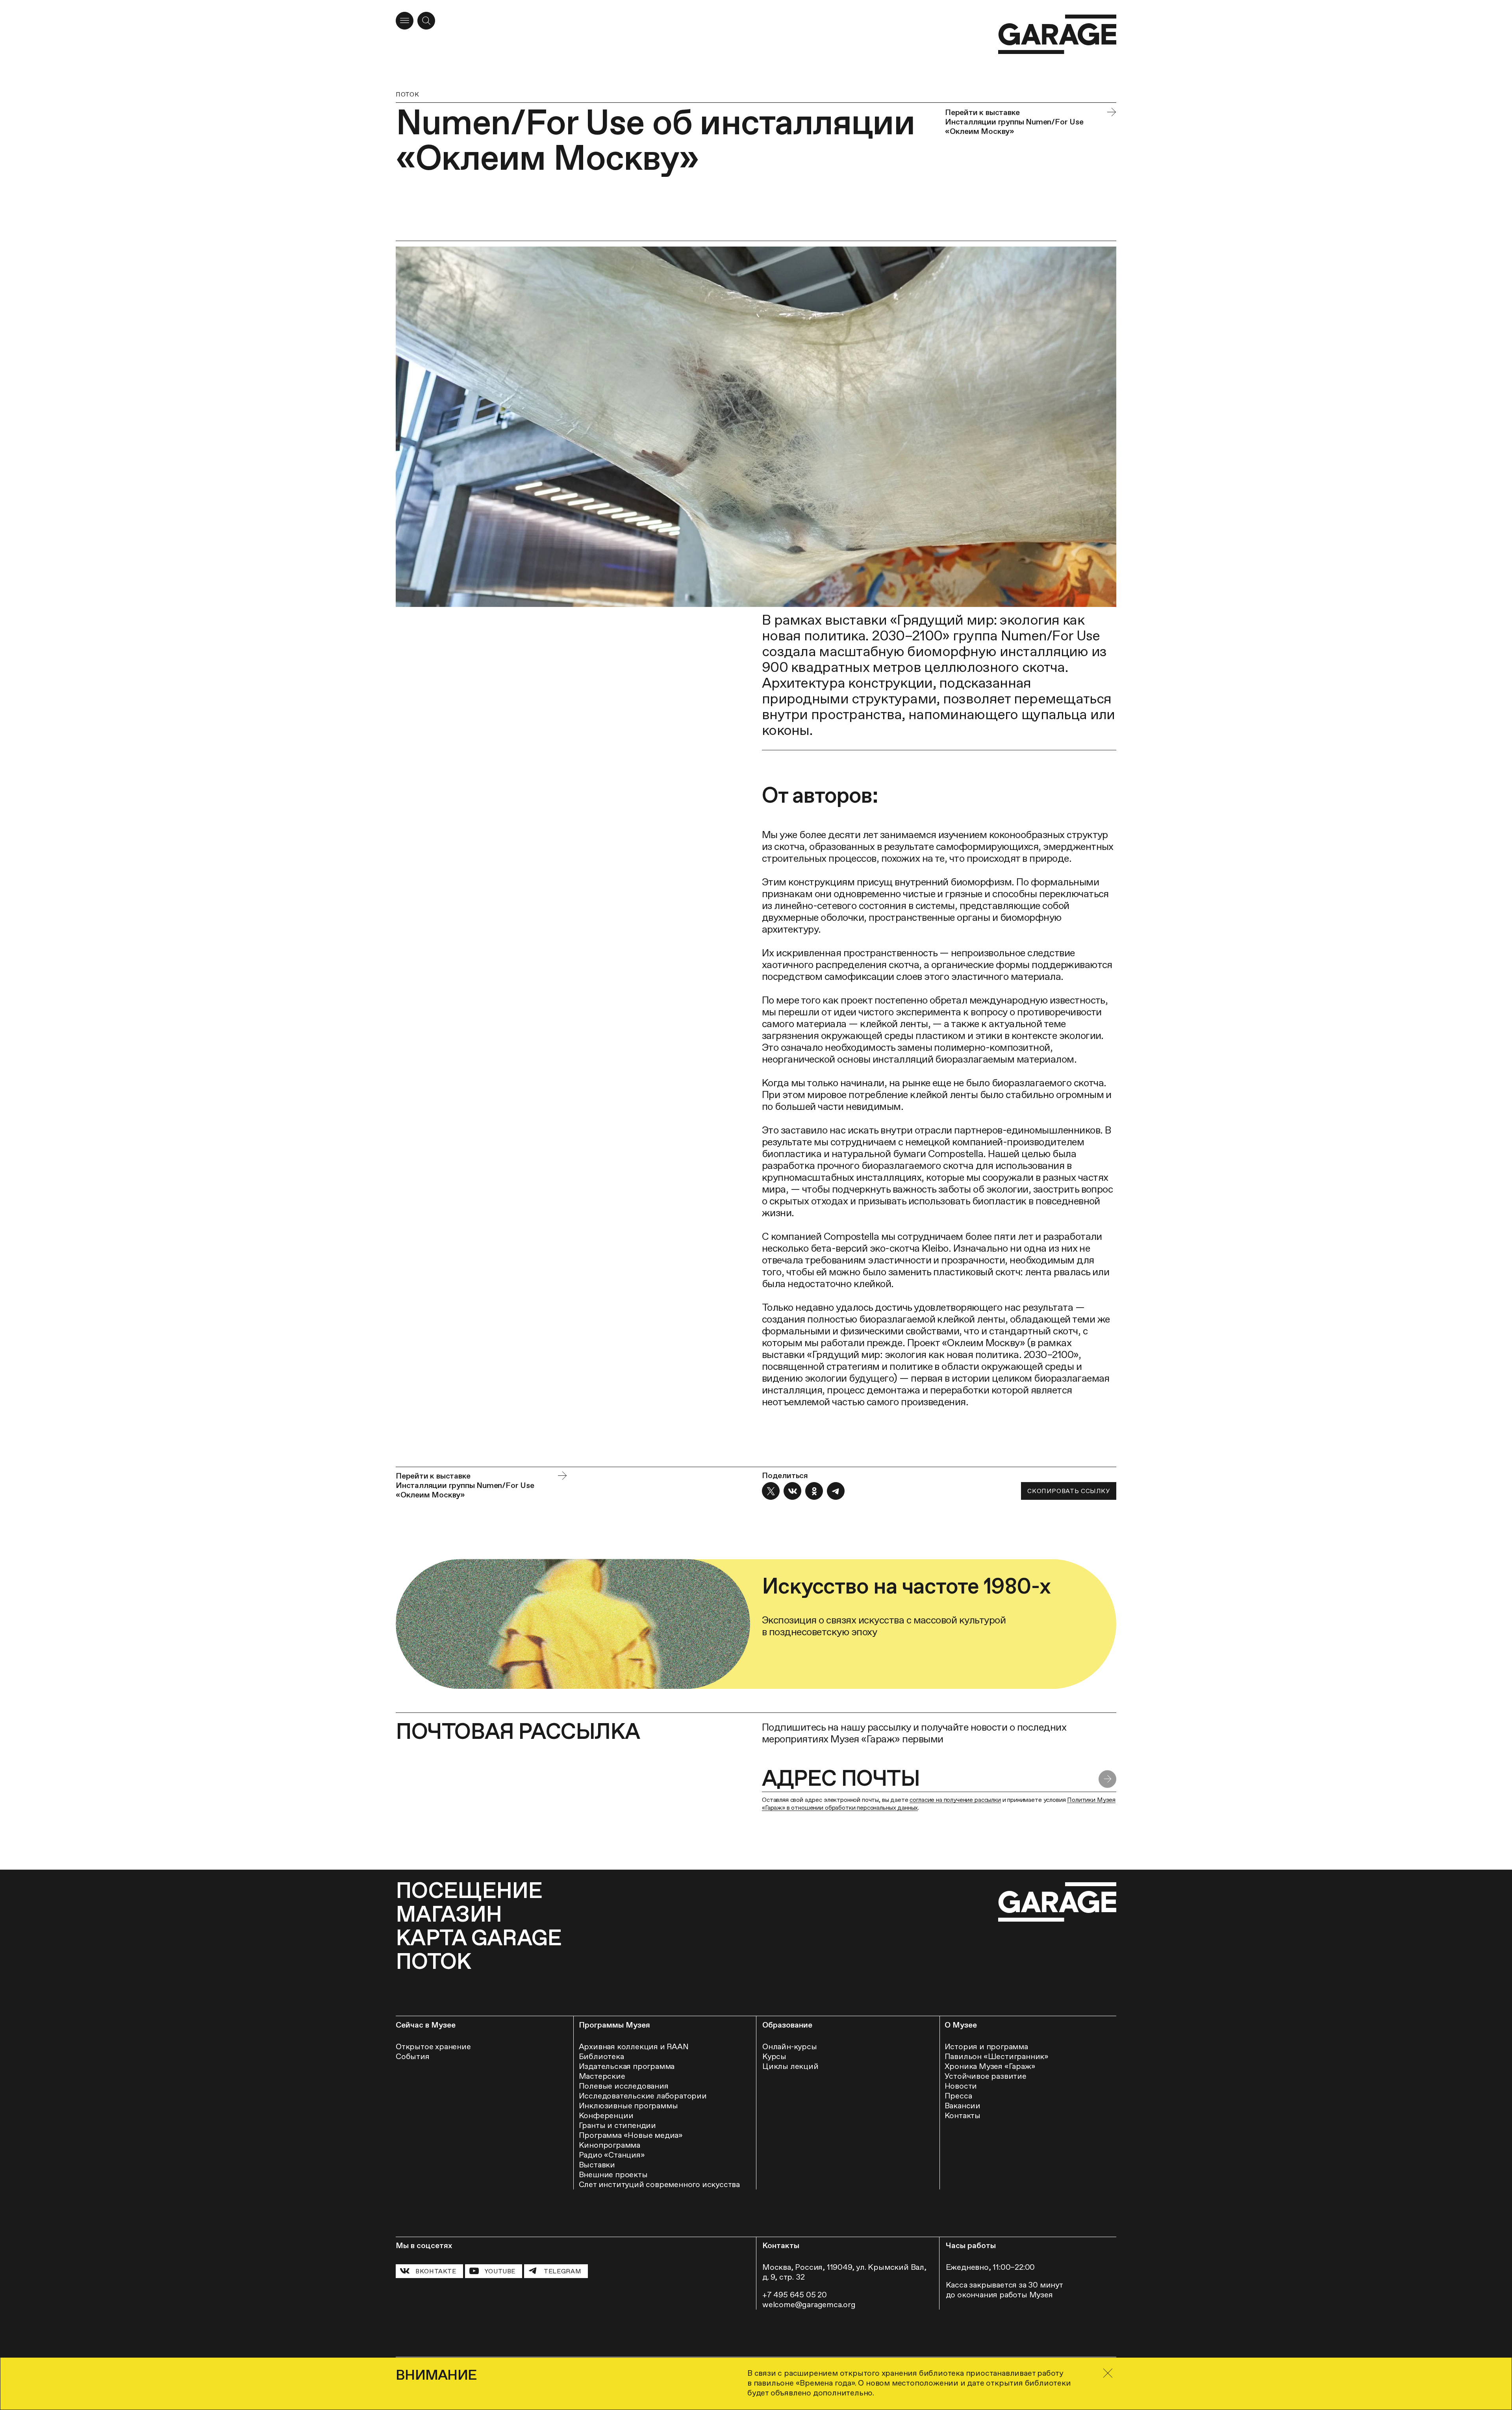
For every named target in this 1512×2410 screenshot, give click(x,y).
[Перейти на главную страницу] (1057, 34)
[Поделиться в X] (771, 1491)
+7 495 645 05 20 (795, 2295)
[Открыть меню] (405, 21)
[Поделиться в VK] (792, 1491)
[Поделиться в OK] (814, 1491)
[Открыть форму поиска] (426, 21)
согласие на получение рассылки (955, 1800)
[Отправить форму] (1107, 1779)
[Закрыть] (1108, 2373)
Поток (407, 94)
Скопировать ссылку (1068, 1491)
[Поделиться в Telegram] (836, 1491)
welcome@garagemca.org (809, 2304)
